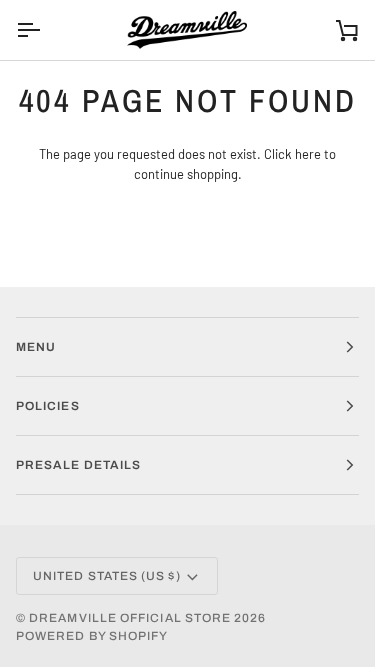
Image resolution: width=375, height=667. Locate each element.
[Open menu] (46, 30)
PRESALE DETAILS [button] (78, 465)
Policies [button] (48, 406)
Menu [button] (36, 347)
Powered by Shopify (92, 636)
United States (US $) (107, 576)
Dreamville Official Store (130, 618)
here (308, 154)
